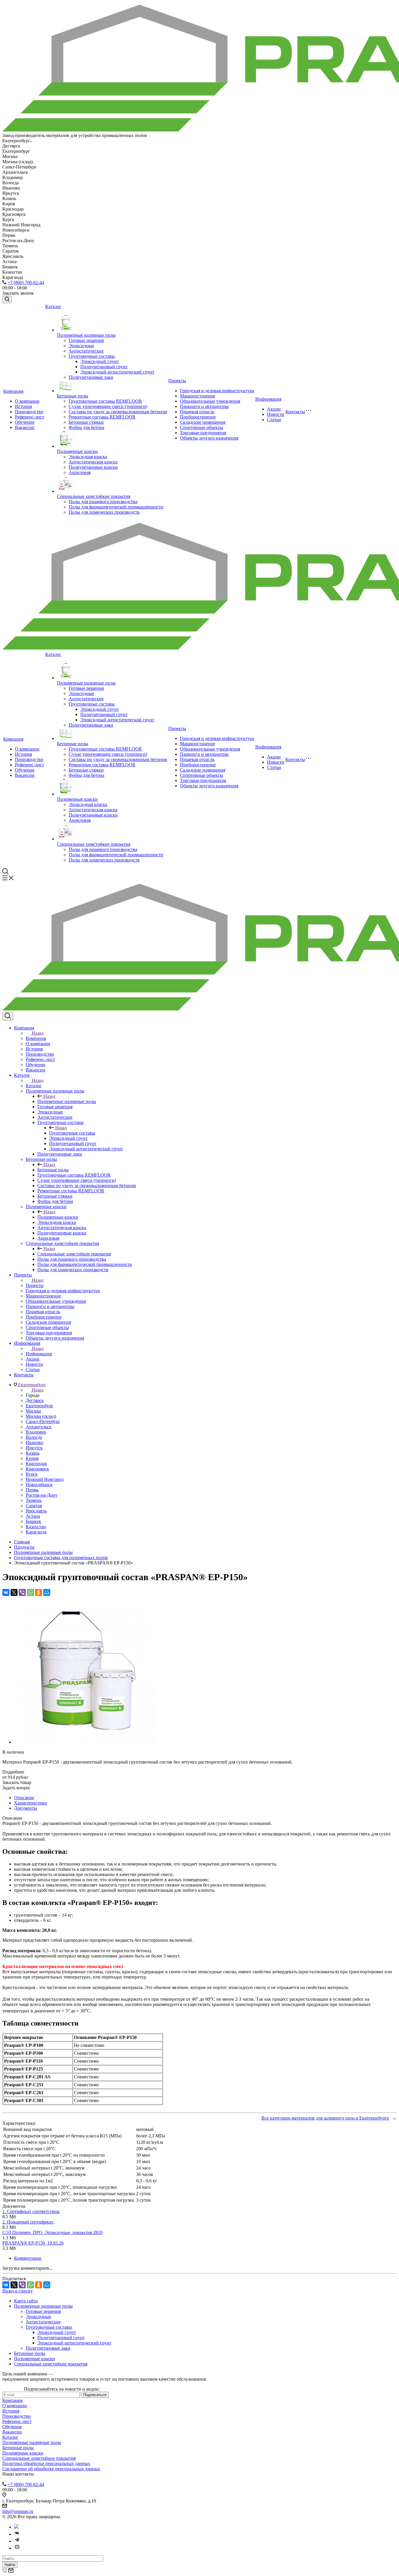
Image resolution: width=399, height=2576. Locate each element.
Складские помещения (203, 422)
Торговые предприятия (203, 433)
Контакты (295, 412)
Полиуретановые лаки (91, 377)
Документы (26, 1808)
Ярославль (36, 1511)
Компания (13, 391)
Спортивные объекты (202, 427)
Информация (268, 399)
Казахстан (36, 1527)
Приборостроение (198, 417)
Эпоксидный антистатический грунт (117, 372)
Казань (33, 1453)
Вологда (34, 1437)
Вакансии (25, 427)
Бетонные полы (73, 396)
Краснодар (36, 1464)
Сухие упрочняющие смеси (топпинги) (108, 406)
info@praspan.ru (18, 2511)
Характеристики (31, 1803)
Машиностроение (198, 396)
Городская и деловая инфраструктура (217, 391)
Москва (33, 1411)
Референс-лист (30, 417)
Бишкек (33, 1521)
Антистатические (86, 351)
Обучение (25, 422)
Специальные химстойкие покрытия (94, 496)
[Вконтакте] (17, 2534)
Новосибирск (39, 1485)
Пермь (32, 1490)
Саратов (34, 1506)
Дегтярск (35, 1400)
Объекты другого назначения (209, 438)
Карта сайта (26, 2301)
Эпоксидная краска (88, 457)
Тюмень (34, 1500)
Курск (32, 1474)
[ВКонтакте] (6, 1592)
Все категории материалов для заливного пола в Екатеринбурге (325, 2118)
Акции (274, 409)
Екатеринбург (40, 1406)
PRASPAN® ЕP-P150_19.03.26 (33, 2243)
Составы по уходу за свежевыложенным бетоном (118, 412)
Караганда (36, 1532)
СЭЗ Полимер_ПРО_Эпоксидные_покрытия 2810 (52, 2232)
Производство (29, 412)
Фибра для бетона (86, 427)
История (23, 406)
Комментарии (28, 2258)
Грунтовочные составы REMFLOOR (105, 401)
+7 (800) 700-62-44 (26, 283)
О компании (27, 401)
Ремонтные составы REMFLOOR (102, 417)
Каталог (53, 306)
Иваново (34, 1442)
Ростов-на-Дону (42, 1495)
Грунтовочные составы (92, 356)
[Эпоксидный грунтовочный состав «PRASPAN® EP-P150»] (86, 1742)
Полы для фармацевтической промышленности (116, 507)
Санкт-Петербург (43, 1421)
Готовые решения (86, 340)
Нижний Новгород (45, 1479)
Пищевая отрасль (197, 412)
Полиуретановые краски (93, 467)
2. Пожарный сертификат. (28, 2222)
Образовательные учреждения (210, 401)
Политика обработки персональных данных (46, 2463)
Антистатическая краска (93, 462)
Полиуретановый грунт (104, 367)
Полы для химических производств (104, 512)
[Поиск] (7, 299)
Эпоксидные (81, 346)
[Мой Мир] (47, 1592)
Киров (32, 1458)
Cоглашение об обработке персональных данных (51, 2469)
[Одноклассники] (39, 1592)
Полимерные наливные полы (86, 335)
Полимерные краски (77, 451)
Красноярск (37, 1469)
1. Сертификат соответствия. (31, 2211)
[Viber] (22, 1592)
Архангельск (39, 1427)
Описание (24, 1798)
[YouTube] (17, 2548)
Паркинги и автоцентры (204, 406)
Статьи (274, 420)
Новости (276, 414)
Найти (10, 2565)
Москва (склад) (41, 1416)
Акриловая (80, 472)
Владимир (36, 1432)
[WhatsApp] (30, 1592)
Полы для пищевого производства (103, 502)
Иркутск (34, 1448)
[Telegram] (17, 2541)
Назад (38, 1033)
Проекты (177, 381)
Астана (33, 1516)
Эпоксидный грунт (100, 361)
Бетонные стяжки (86, 422)
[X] (14, 1592)
